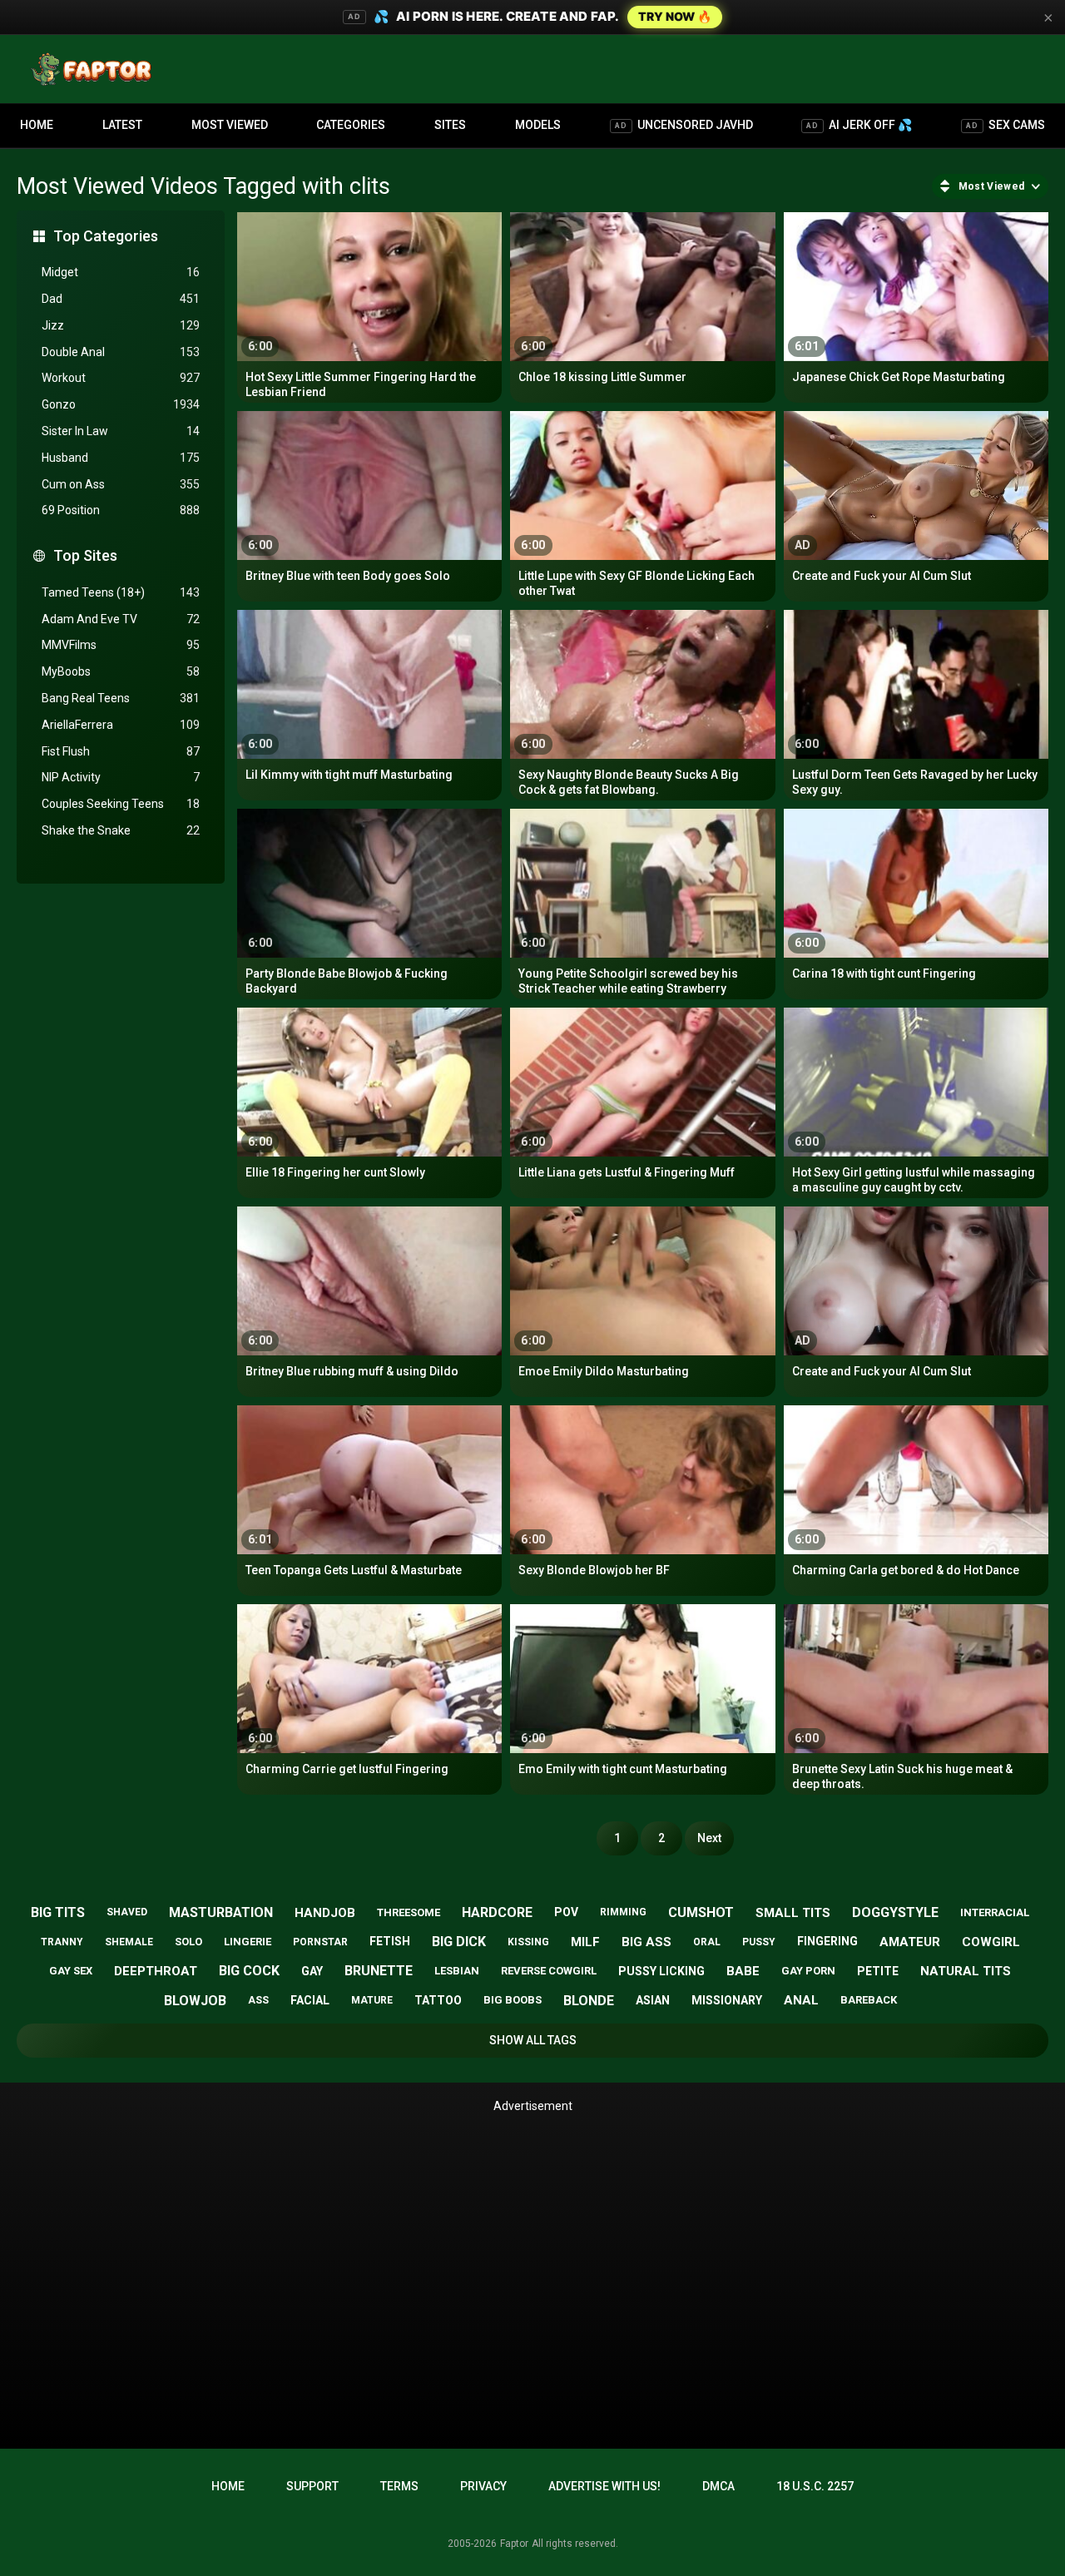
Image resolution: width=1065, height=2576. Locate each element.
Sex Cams (1006, 125)
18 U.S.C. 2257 (815, 2486)
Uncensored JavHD (684, 125)
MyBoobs (121, 671)
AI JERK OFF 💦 (859, 125)
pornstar (320, 1942)
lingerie (248, 1942)
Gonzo (121, 404)
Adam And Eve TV (121, 619)
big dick (459, 1942)
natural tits (966, 1971)
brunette (379, 1971)
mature (372, 2000)
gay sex (71, 1971)
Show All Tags (533, 2040)
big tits (58, 1912)
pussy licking (661, 1971)
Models (538, 125)
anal (801, 2000)
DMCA (718, 2486)
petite (878, 1971)
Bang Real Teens (121, 698)
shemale (129, 1942)
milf (585, 1942)
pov (566, 1912)
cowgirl (991, 1942)
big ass (646, 1942)
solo (188, 1942)
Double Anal (121, 352)
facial (310, 2000)
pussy (759, 1942)
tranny (62, 1942)
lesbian (457, 1971)
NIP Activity (121, 777)
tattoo (438, 2000)
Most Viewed (230, 125)
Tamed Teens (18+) (121, 592)
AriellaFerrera (121, 725)
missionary (727, 2000)
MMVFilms (121, 645)
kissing (528, 1942)
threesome (409, 1912)
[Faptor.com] (95, 69)
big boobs (513, 2000)
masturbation (221, 1912)
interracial (995, 1912)
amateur (910, 1942)
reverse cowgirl (549, 1971)
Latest (122, 125)
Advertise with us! (604, 2486)
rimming (623, 1912)
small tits (793, 1913)
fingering (827, 1941)
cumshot (701, 1912)
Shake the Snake (121, 830)
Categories (351, 125)
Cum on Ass (121, 484)
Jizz (121, 325)
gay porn (808, 1971)
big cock (249, 1971)
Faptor (514, 2544)
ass (258, 2000)
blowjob (195, 2001)
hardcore (497, 1912)
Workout (121, 378)
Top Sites (85, 555)
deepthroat (156, 1971)
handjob (325, 1913)
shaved (127, 1912)
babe (743, 1971)
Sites (450, 125)
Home (37, 125)
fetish (390, 1941)
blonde (589, 2001)
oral (707, 1942)
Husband (121, 458)
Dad (121, 299)
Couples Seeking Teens (121, 804)
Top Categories (106, 236)
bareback (869, 2000)
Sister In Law (121, 431)
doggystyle (895, 1912)
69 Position (121, 510)
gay (312, 1971)
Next (709, 1838)
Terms (399, 2486)
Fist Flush (121, 751)
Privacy (483, 2486)
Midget (121, 272)
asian (653, 2000)
